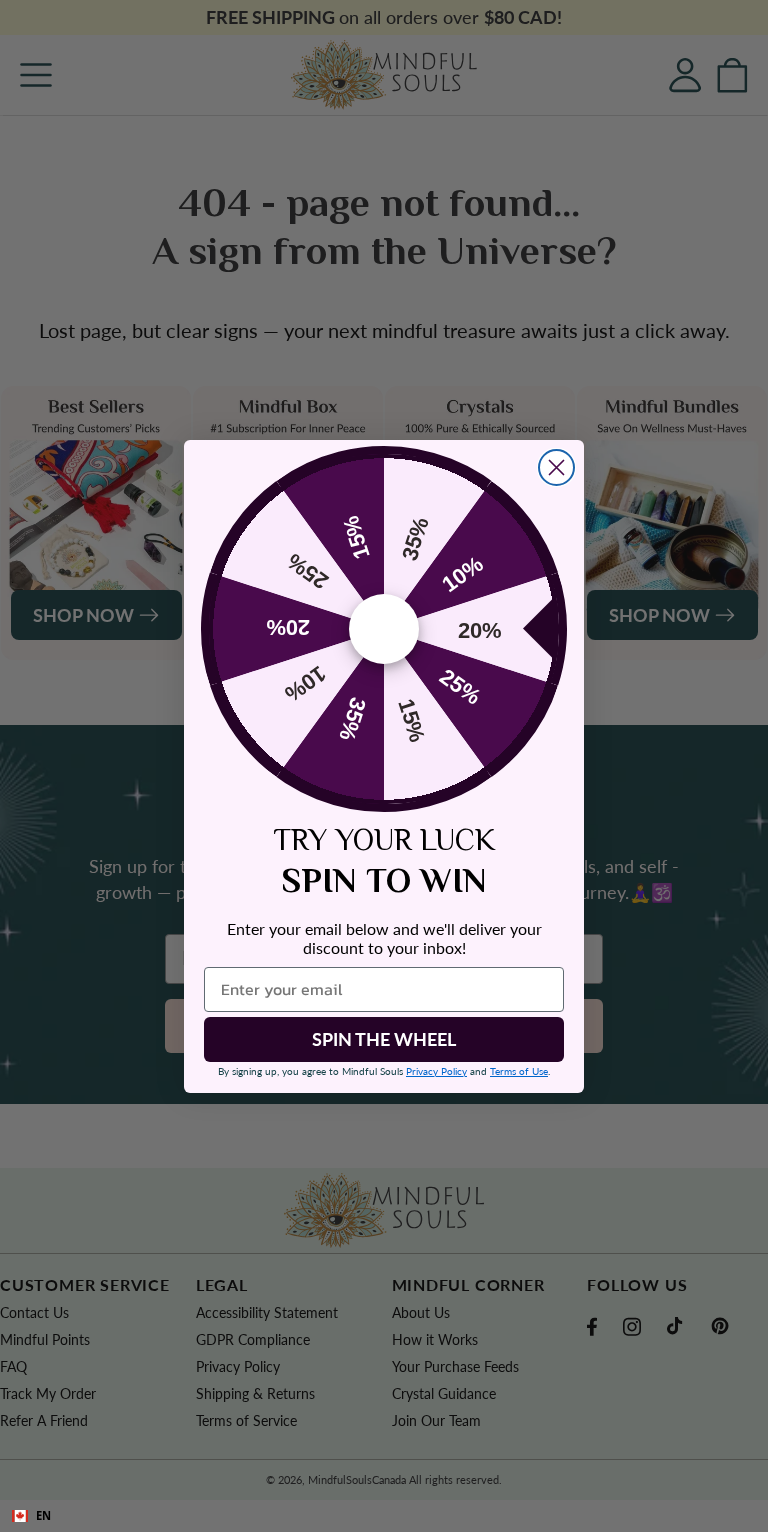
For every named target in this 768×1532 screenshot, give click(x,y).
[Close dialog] (556, 467)
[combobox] (384, 1516)
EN (43, 1515)
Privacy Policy (436, 1071)
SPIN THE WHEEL (384, 1039)
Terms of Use (519, 1071)
